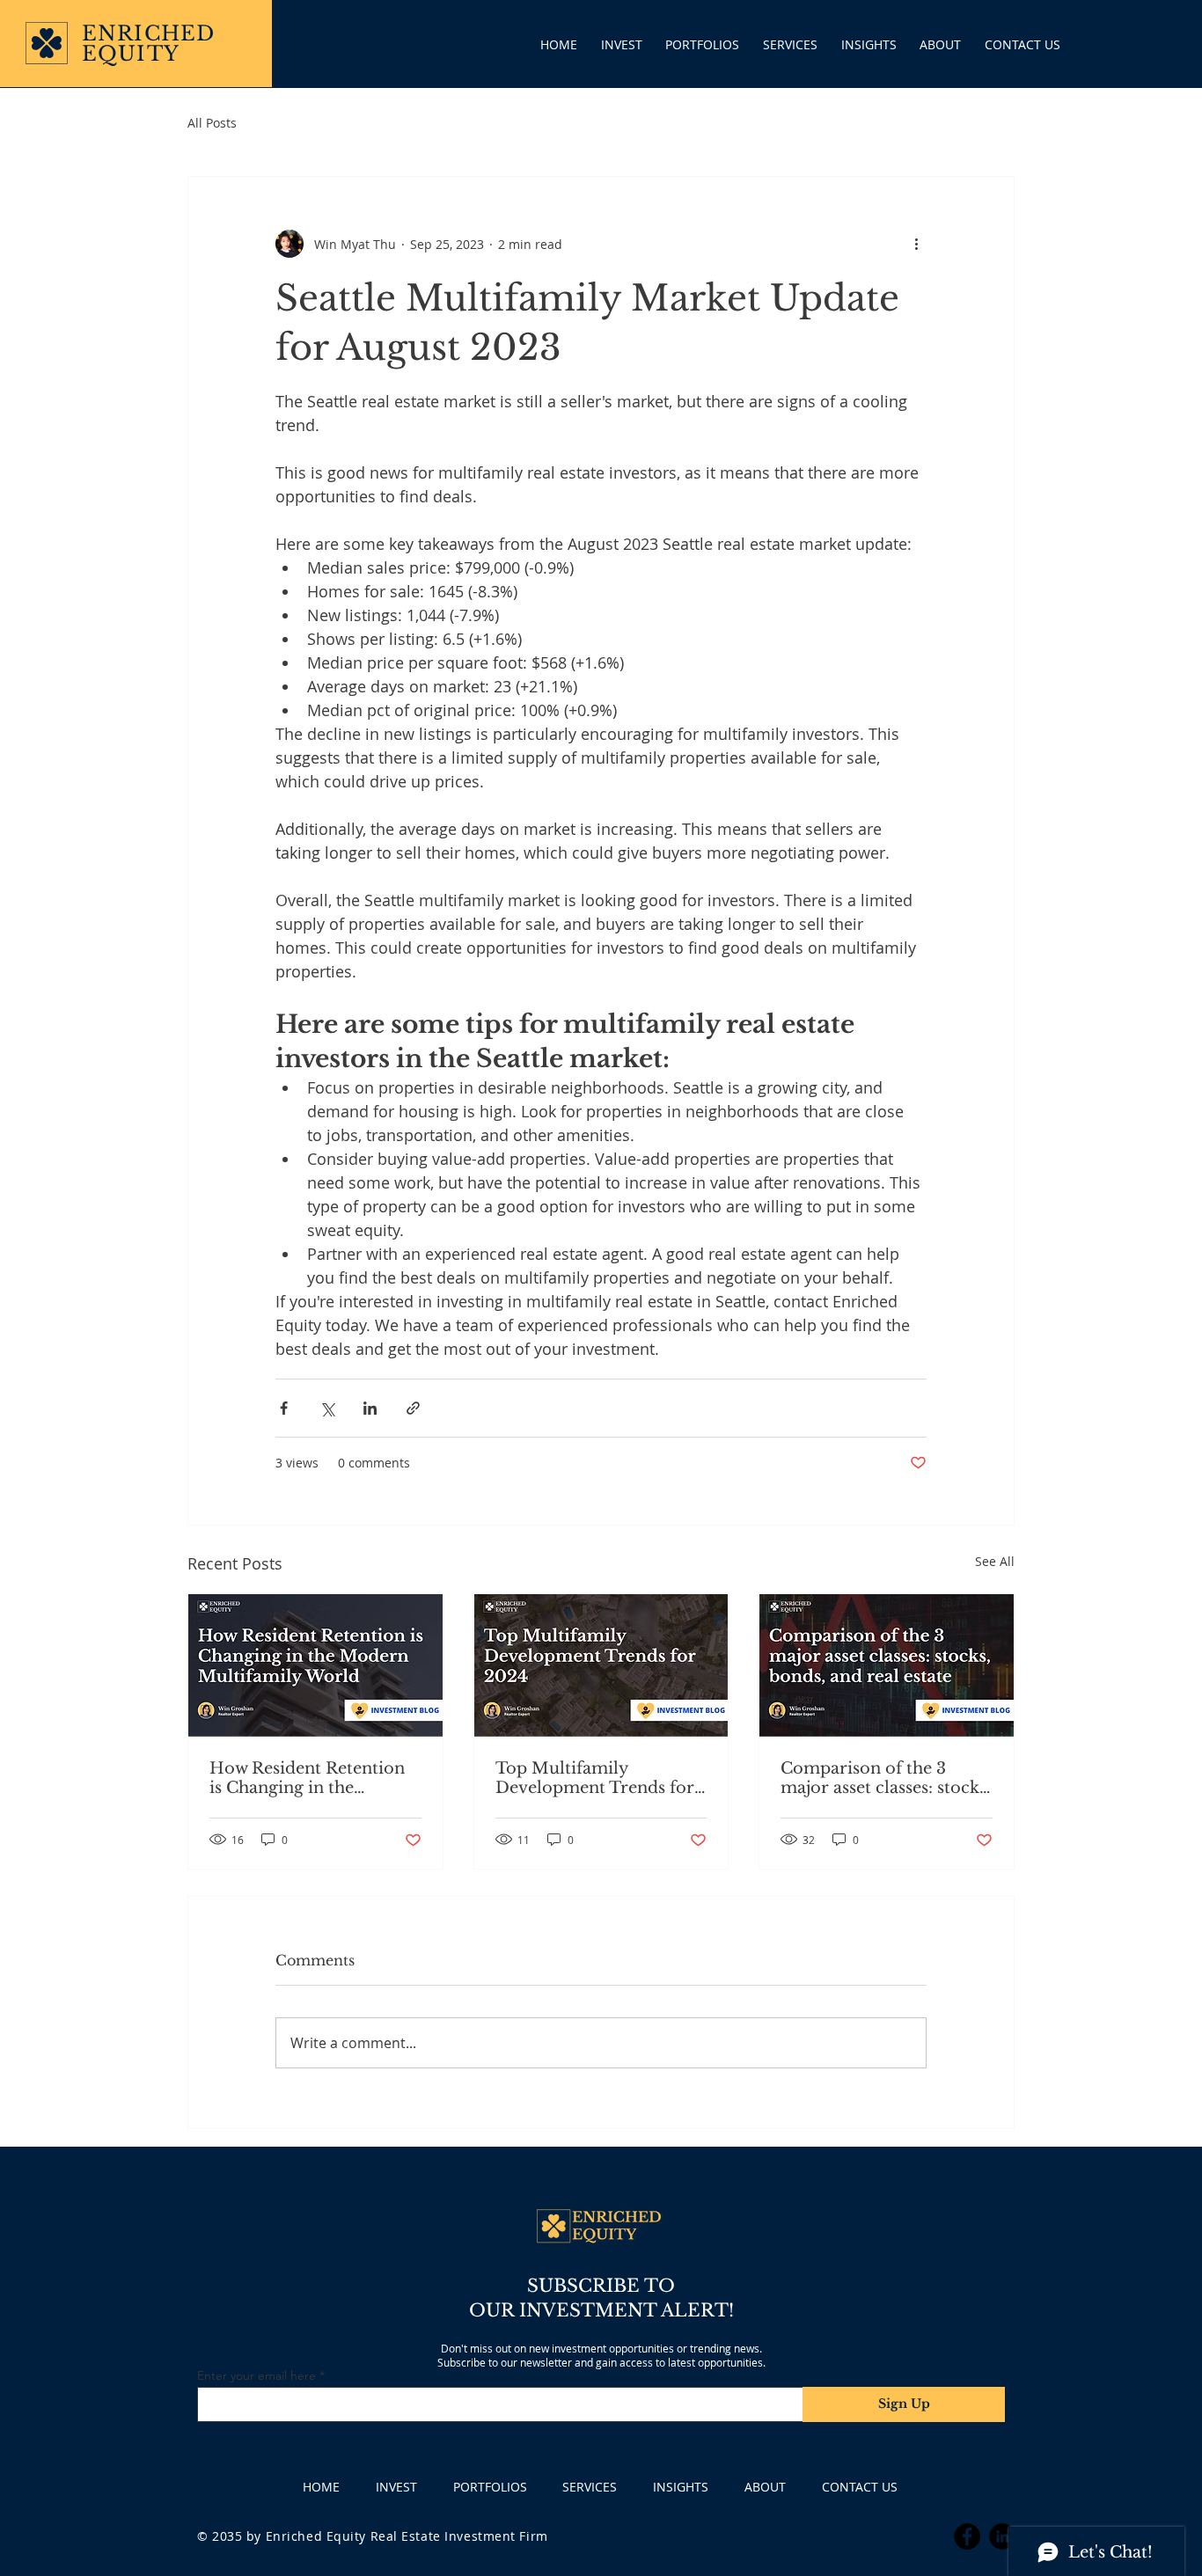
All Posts (212, 123)
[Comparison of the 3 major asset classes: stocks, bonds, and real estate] (887, 1665)
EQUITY (131, 54)
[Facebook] (967, 2536)
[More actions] (916, 244)
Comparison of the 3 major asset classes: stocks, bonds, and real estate (886, 1778)
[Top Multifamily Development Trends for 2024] (601, 1665)
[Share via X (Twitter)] (327, 1408)
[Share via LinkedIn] (370, 1408)
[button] (703, 44)
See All (995, 1561)
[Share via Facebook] (284, 1408)
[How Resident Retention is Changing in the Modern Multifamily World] (315, 1665)
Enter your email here (257, 2375)
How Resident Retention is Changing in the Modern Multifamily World (307, 1778)
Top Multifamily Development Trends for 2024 (595, 1778)
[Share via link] (413, 1408)
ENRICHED (148, 33)
